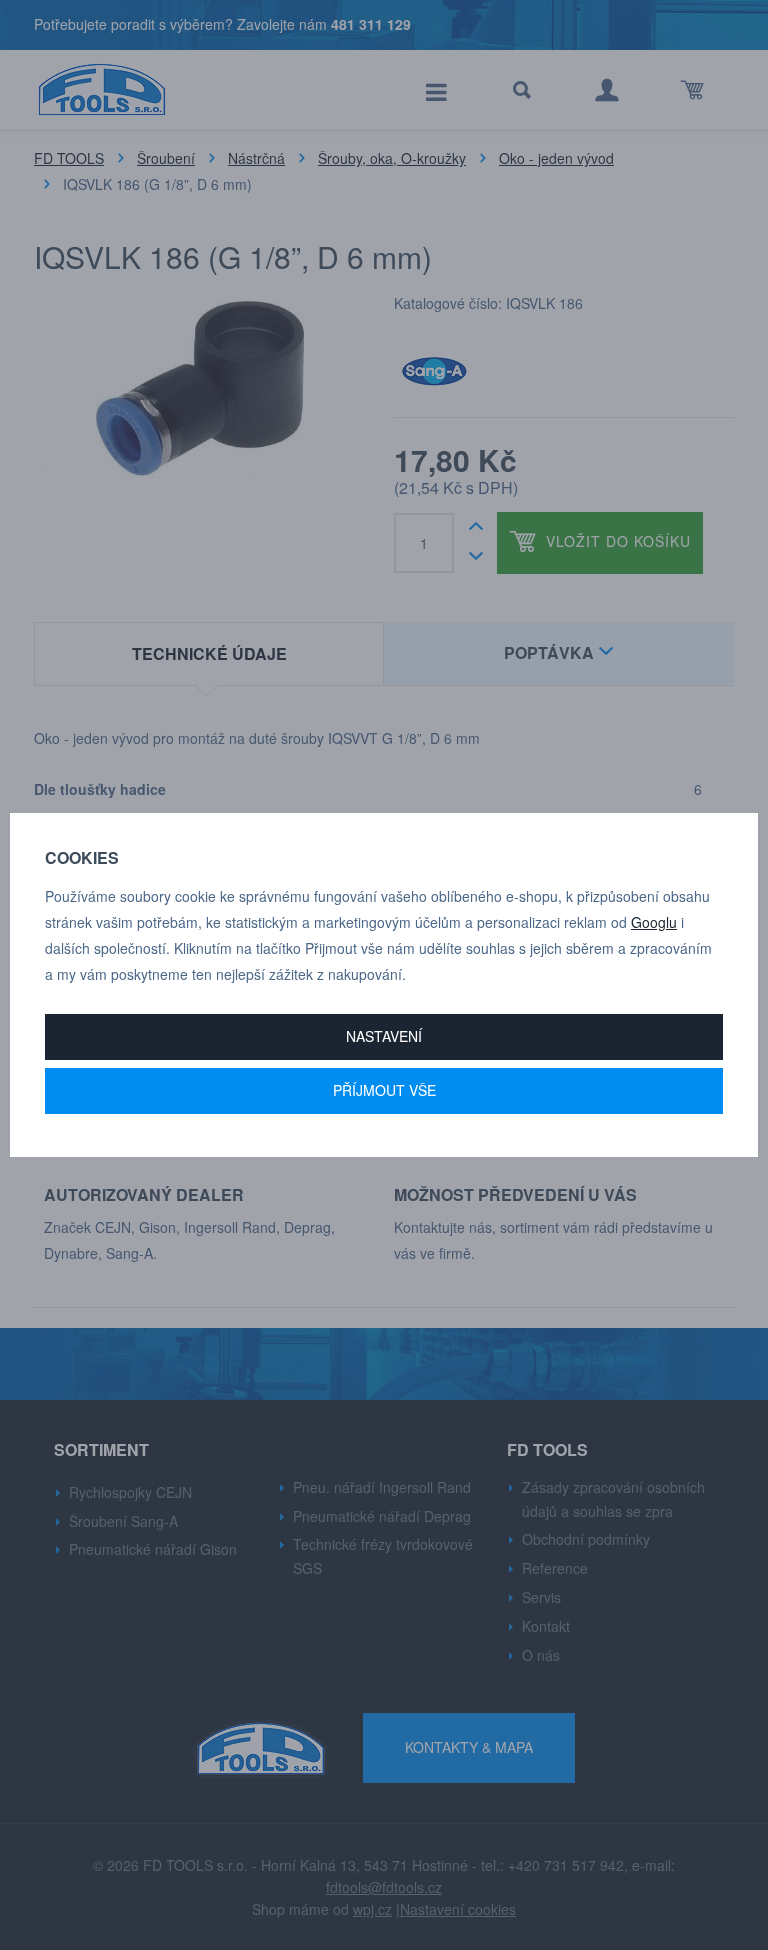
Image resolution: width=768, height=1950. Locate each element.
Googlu (654, 922)
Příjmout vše (384, 1090)
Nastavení (384, 1036)
